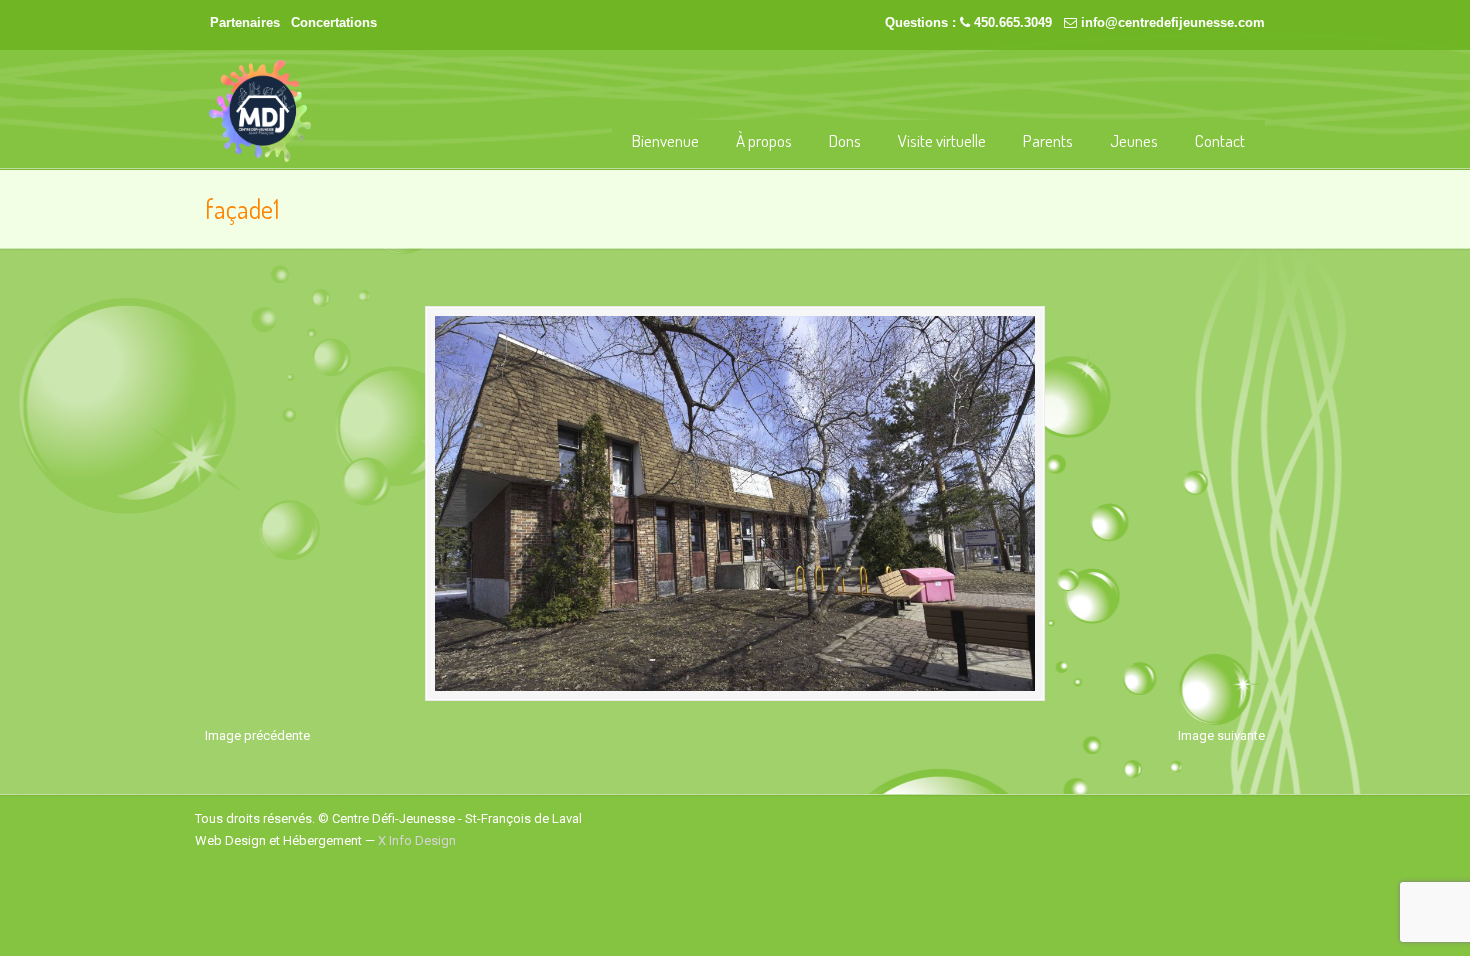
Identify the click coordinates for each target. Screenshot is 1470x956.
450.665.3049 (1013, 22)
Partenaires (245, 22)
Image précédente (257, 735)
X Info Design (417, 840)
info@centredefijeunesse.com (1173, 22)
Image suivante (1221, 735)
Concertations (334, 22)
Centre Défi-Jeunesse (260, 111)
